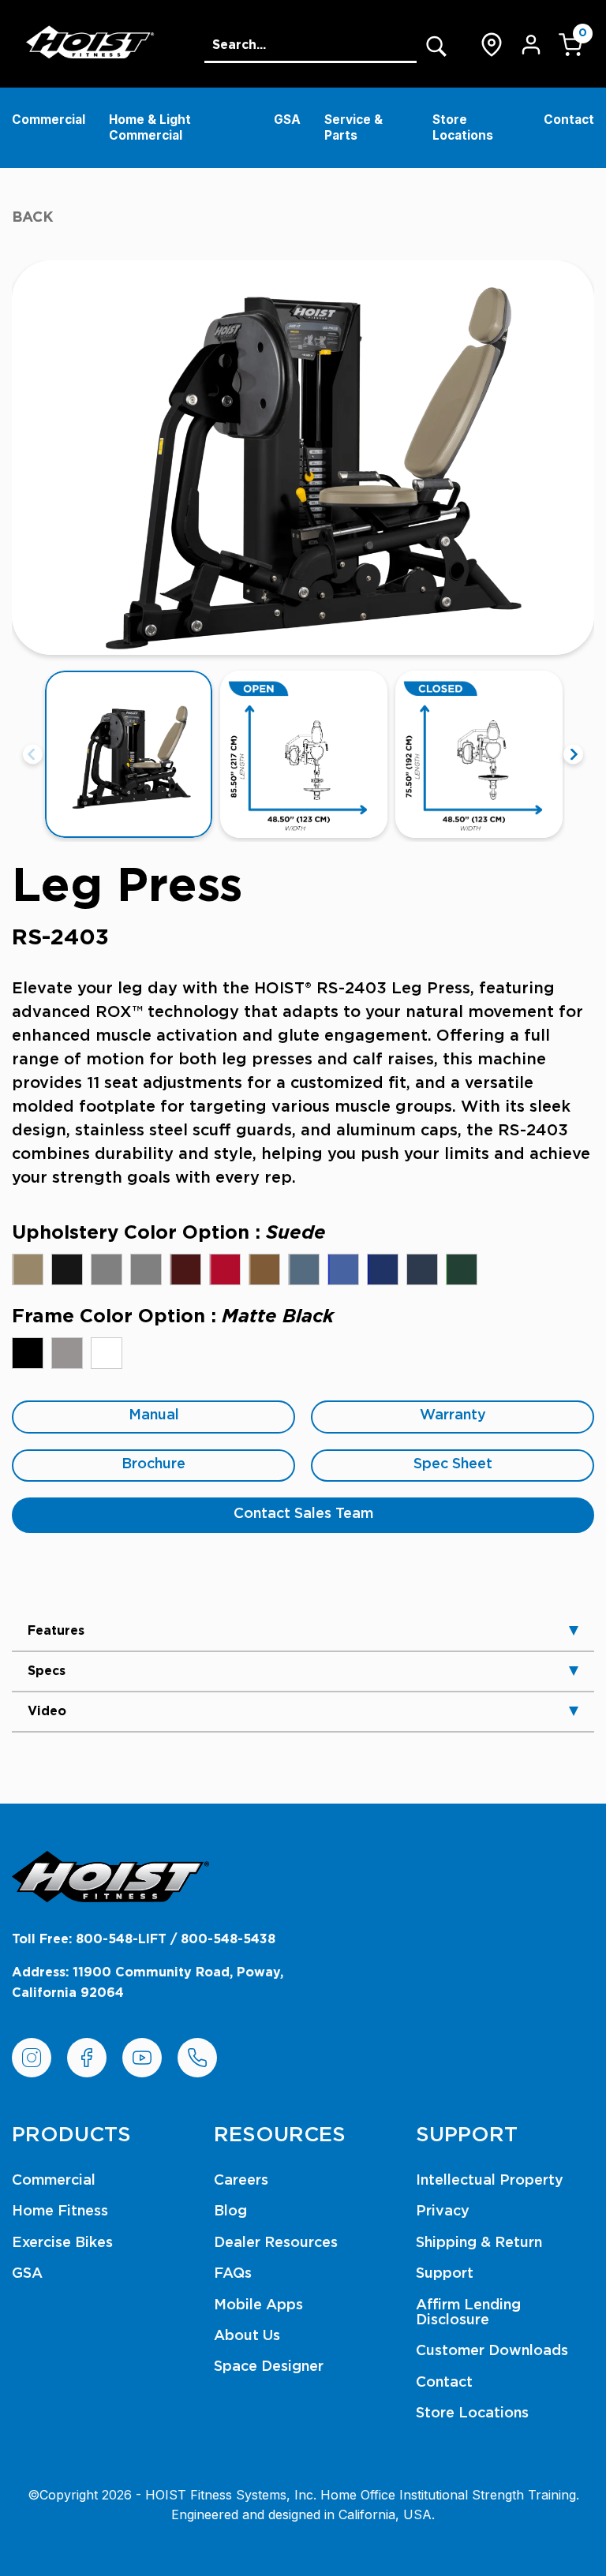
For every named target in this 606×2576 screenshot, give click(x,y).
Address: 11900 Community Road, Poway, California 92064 (148, 1983)
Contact (569, 120)
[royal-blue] (383, 1269)
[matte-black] (28, 1353)
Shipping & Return (479, 2243)
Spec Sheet (453, 1464)
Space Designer (269, 2367)
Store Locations (463, 127)
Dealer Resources (276, 2243)
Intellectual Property (490, 2181)
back (33, 218)
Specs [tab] (47, 1671)
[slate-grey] (146, 1269)
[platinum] (67, 1353)
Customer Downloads (492, 2351)
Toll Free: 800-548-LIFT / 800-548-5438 (144, 1939)
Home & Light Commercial (150, 127)
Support (445, 2274)
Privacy (443, 2211)
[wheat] (264, 1269)
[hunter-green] (462, 1269)
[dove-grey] (107, 1269)
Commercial (49, 120)
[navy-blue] (422, 1269)
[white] (107, 1353)
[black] (67, 1269)
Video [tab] (47, 1711)
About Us (247, 2336)
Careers (241, 2181)
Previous (33, 755)
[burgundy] (185, 1269)
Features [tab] (56, 1631)
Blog (230, 2211)
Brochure (153, 1464)
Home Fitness (60, 2211)
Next (573, 755)
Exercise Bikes (62, 2243)
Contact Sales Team (303, 1514)
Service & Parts (353, 127)
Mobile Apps (258, 2305)
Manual (154, 1415)
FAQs (233, 2274)
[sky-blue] (343, 1269)
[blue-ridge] (304, 1269)
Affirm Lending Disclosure (468, 2313)
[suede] (28, 1269)
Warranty (453, 1415)
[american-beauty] (225, 1269)
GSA (287, 120)
